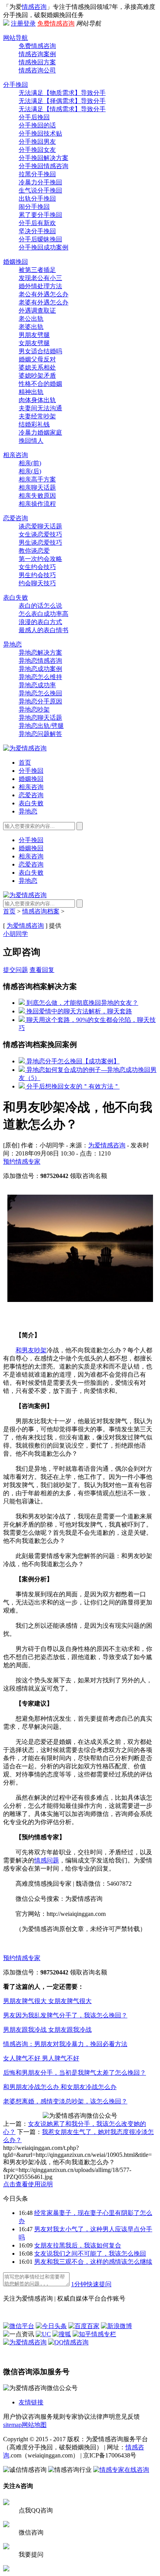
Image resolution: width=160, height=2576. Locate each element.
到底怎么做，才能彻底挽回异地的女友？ (82, 1003)
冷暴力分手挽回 (40, 182)
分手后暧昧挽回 (40, 239)
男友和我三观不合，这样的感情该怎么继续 (93, 2262)
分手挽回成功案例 (43, 247)
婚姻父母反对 (37, 359)
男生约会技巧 (37, 575)
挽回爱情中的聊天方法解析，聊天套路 (78, 1011)
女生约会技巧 (37, 567)
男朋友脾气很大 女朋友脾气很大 (47, 2001)
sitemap (12, 2425)
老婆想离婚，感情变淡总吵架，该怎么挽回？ (65, 2101)
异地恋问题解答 (40, 734)
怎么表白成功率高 (43, 614)
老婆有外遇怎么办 (43, 302)
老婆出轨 (31, 327)
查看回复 (42, 970)
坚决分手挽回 (37, 231)
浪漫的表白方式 (40, 622)
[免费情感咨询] (36, 2284)
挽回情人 (31, 441)
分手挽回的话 (37, 125)
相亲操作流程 (37, 504)
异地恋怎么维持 (40, 677)
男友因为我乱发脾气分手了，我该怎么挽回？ (65, 2015)
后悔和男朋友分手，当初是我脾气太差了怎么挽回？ (75, 2073)
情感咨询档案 (41, 911)
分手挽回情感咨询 (43, 166)
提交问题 (16, 970)
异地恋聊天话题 (40, 718)
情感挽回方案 (37, 62)
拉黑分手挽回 (37, 174)
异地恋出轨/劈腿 (41, 726)
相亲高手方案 (37, 479)
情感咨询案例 (37, 54)
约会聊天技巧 (37, 583)
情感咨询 (34, 7)
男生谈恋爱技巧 (40, 543)
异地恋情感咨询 (40, 661)
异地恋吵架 (34, 709)
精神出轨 (31, 392)
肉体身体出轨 (37, 400)
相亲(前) (30, 463)
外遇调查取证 (37, 310)
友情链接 (31, 2402)
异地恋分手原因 (40, 701)
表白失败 (16, 598)
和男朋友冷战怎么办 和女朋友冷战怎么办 (60, 2087)
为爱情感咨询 (25, 926)
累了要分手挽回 (40, 215)
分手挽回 (16, 85)
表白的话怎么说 (40, 606)
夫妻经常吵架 (37, 416)
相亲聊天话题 (37, 488)
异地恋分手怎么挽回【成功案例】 (72, 1061)
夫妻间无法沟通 (40, 408)
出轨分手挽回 (37, 199)
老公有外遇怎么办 (43, 294)
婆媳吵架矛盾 (37, 376)
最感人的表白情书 (43, 630)
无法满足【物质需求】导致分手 (62, 93)
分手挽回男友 (37, 142)
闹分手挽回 (34, 207)
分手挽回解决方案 (43, 158)
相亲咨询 (16, 455)
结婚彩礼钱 (34, 424)
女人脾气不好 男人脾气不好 (41, 2058)
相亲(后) (30, 471)
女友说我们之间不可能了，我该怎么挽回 (90, 2254)
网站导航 (16, 38)
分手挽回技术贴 (40, 133)
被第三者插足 (37, 270)
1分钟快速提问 (91, 2284)
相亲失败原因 (37, 496)
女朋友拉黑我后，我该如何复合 (78, 2245)
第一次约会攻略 (40, 559)
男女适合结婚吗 (40, 351)
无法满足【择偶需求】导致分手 (62, 101)
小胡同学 (16, 934)
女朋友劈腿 (34, 343)
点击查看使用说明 (28, 2184)
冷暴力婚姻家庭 (40, 432)
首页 (25, 763)
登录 (30, 23)
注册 (17, 23)
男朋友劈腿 (34, 335)
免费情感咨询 (56, 23)
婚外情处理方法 (40, 286)
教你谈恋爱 (34, 551)
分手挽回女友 (37, 150)
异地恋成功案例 (40, 669)
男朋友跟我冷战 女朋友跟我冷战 (47, 2030)
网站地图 (34, 2425)
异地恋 (12, 644)
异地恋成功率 (37, 685)
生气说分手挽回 (40, 190)
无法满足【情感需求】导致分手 (62, 109)
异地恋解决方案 (40, 653)
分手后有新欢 (37, 223)
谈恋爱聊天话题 (40, 526)
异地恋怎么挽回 (40, 693)
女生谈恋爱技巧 (40, 534)
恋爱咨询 (16, 518)
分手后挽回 (34, 117)
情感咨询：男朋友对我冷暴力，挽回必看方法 (65, 2044)
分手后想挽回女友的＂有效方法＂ (72, 1086)
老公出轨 (31, 319)
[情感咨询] (25, 748)
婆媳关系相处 (37, 367)
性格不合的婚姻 (40, 384)
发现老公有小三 (40, 278)
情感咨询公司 (37, 70)
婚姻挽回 (16, 262)
